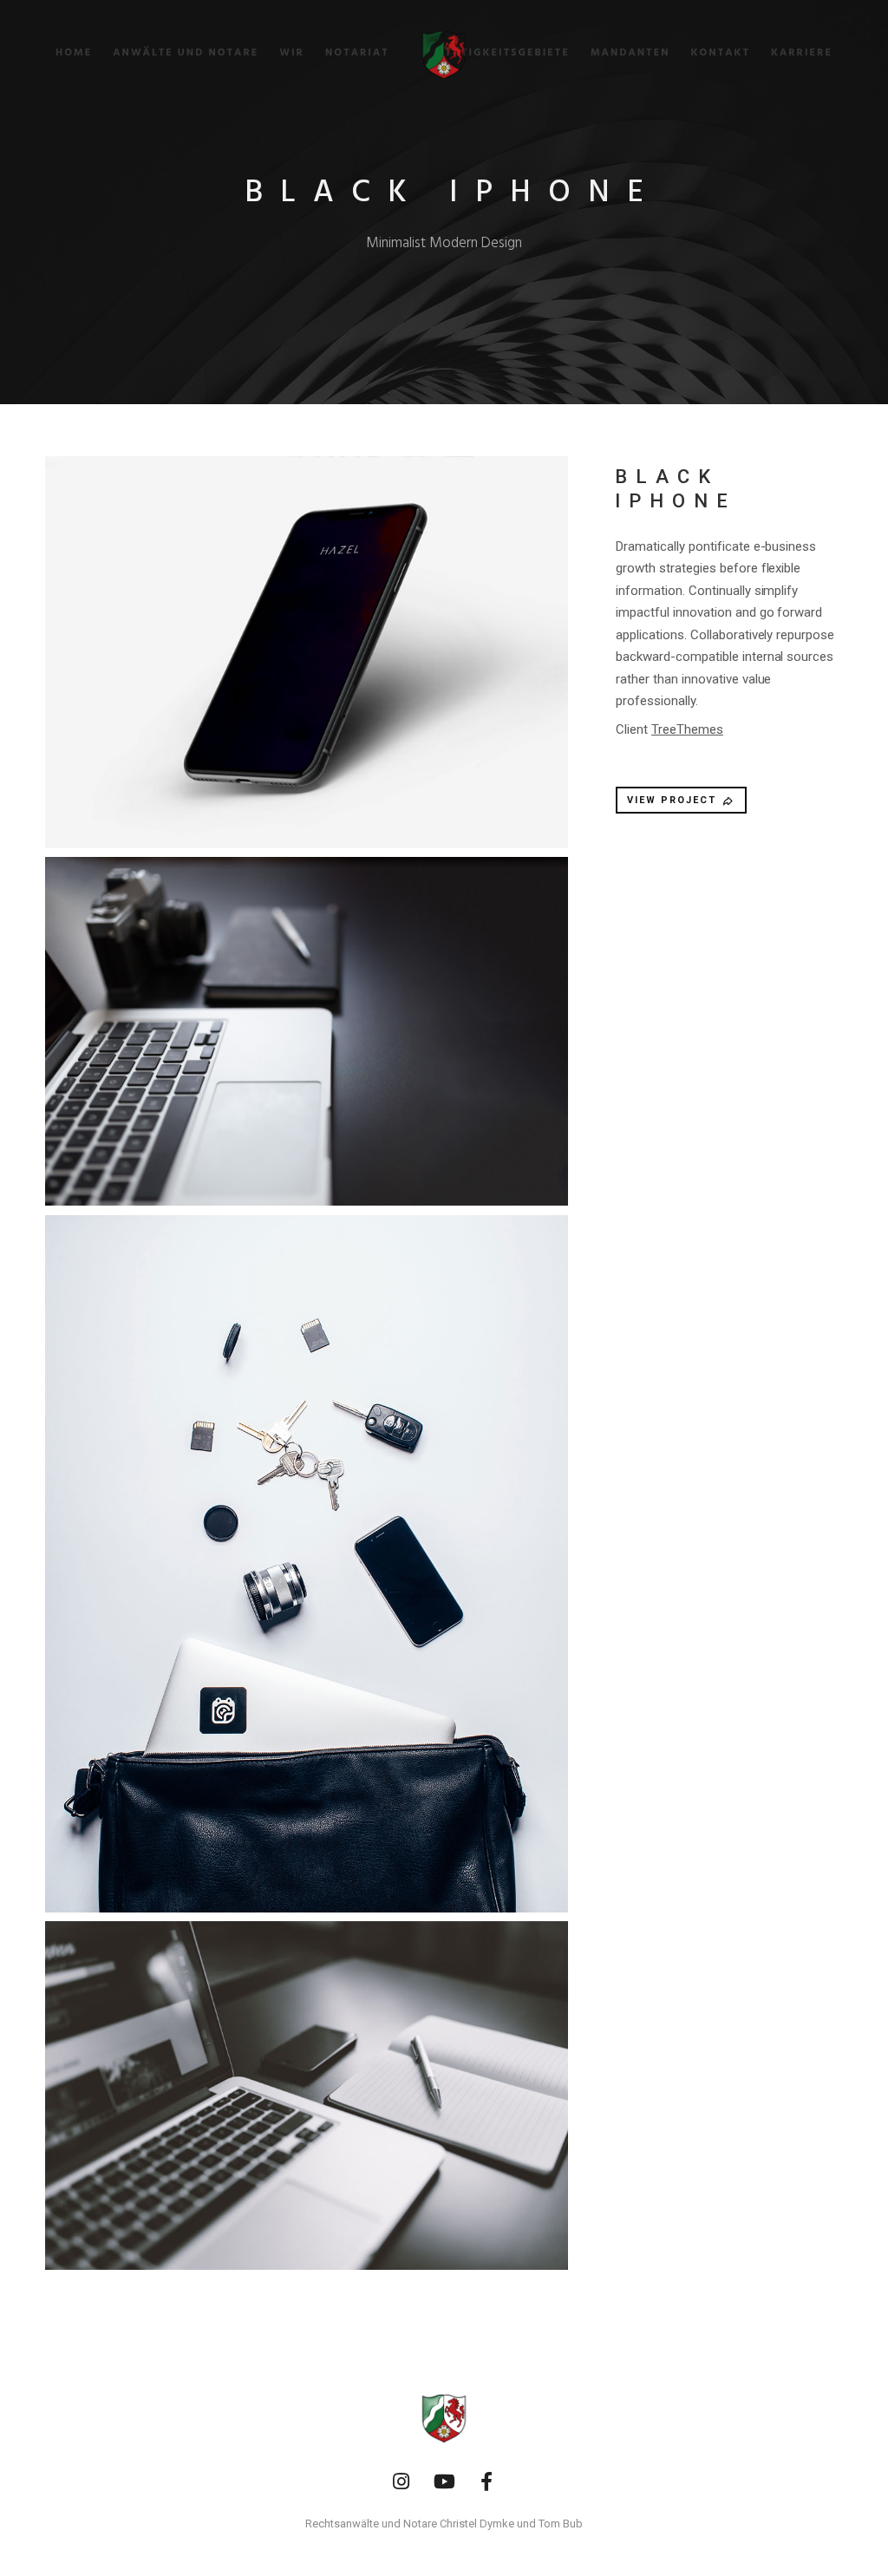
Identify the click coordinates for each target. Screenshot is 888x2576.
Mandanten (630, 53)
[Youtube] (444, 2482)
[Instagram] (401, 2482)
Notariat (357, 53)
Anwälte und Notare (186, 53)
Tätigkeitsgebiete (507, 53)
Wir (292, 53)
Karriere (802, 53)
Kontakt (721, 53)
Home (74, 53)
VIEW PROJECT (672, 800)
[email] (487, 2482)
